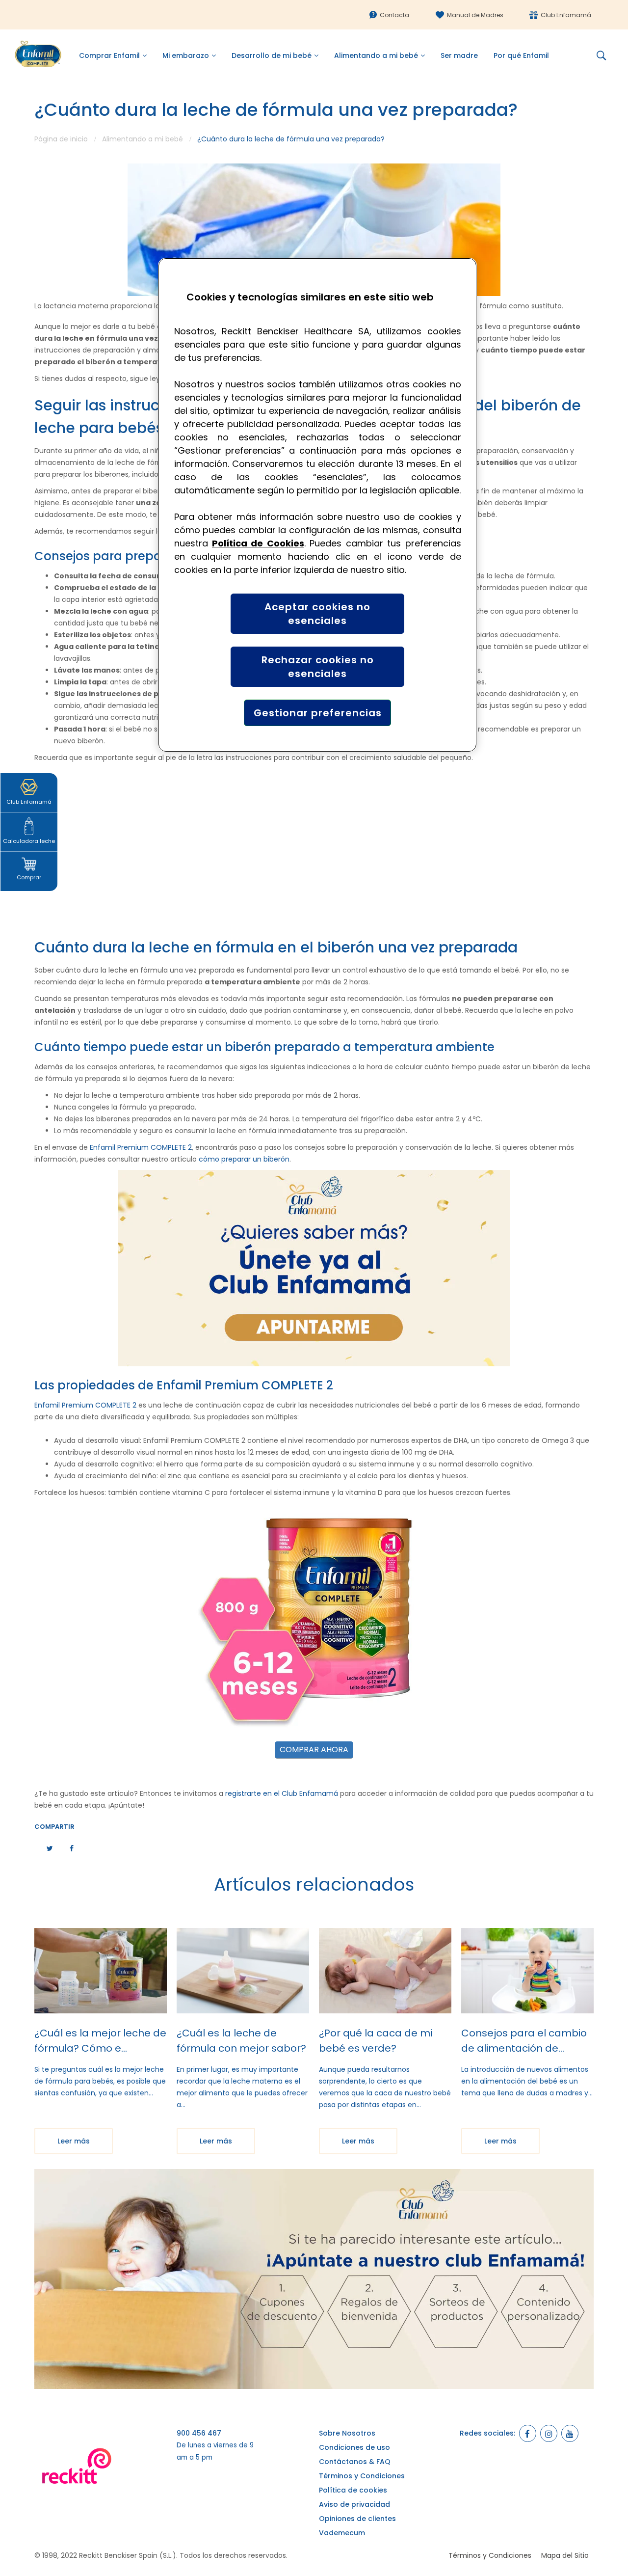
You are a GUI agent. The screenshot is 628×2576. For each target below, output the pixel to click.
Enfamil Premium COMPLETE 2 (141, 1147)
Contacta (394, 15)
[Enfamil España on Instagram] (549, 2433)
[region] (317, 505)
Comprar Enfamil (109, 55)
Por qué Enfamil (521, 55)
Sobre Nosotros (347, 2433)
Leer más (74, 2141)
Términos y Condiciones (362, 2476)
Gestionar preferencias (318, 713)
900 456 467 (199, 2433)
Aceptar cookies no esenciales (317, 614)
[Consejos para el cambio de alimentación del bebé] (527, 1971)
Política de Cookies (258, 543)
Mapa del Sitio (565, 2555)
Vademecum (342, 2533)
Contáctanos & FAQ (355, 2462)
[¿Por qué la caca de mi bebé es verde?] (385, 1971)
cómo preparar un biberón (244, 1159)
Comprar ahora (314, 1749)
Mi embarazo (186, 55)
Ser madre (459, 55)
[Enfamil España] (314, 2279)
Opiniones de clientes (357, 2519)
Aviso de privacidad (354, 2504)
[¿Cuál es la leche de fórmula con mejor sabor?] (243, 1971)
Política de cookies (353, 2490)
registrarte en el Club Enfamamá (282, 1793)
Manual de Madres (475, 15)
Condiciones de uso (354, 2447)
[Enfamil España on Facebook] (528, 2433)
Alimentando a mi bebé (376, 55)
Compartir (54, 1827)
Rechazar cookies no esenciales (318, 667)
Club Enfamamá (566, 15)
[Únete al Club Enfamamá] (314, 1268)
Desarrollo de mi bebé (272, 55)
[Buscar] (605, 55)
